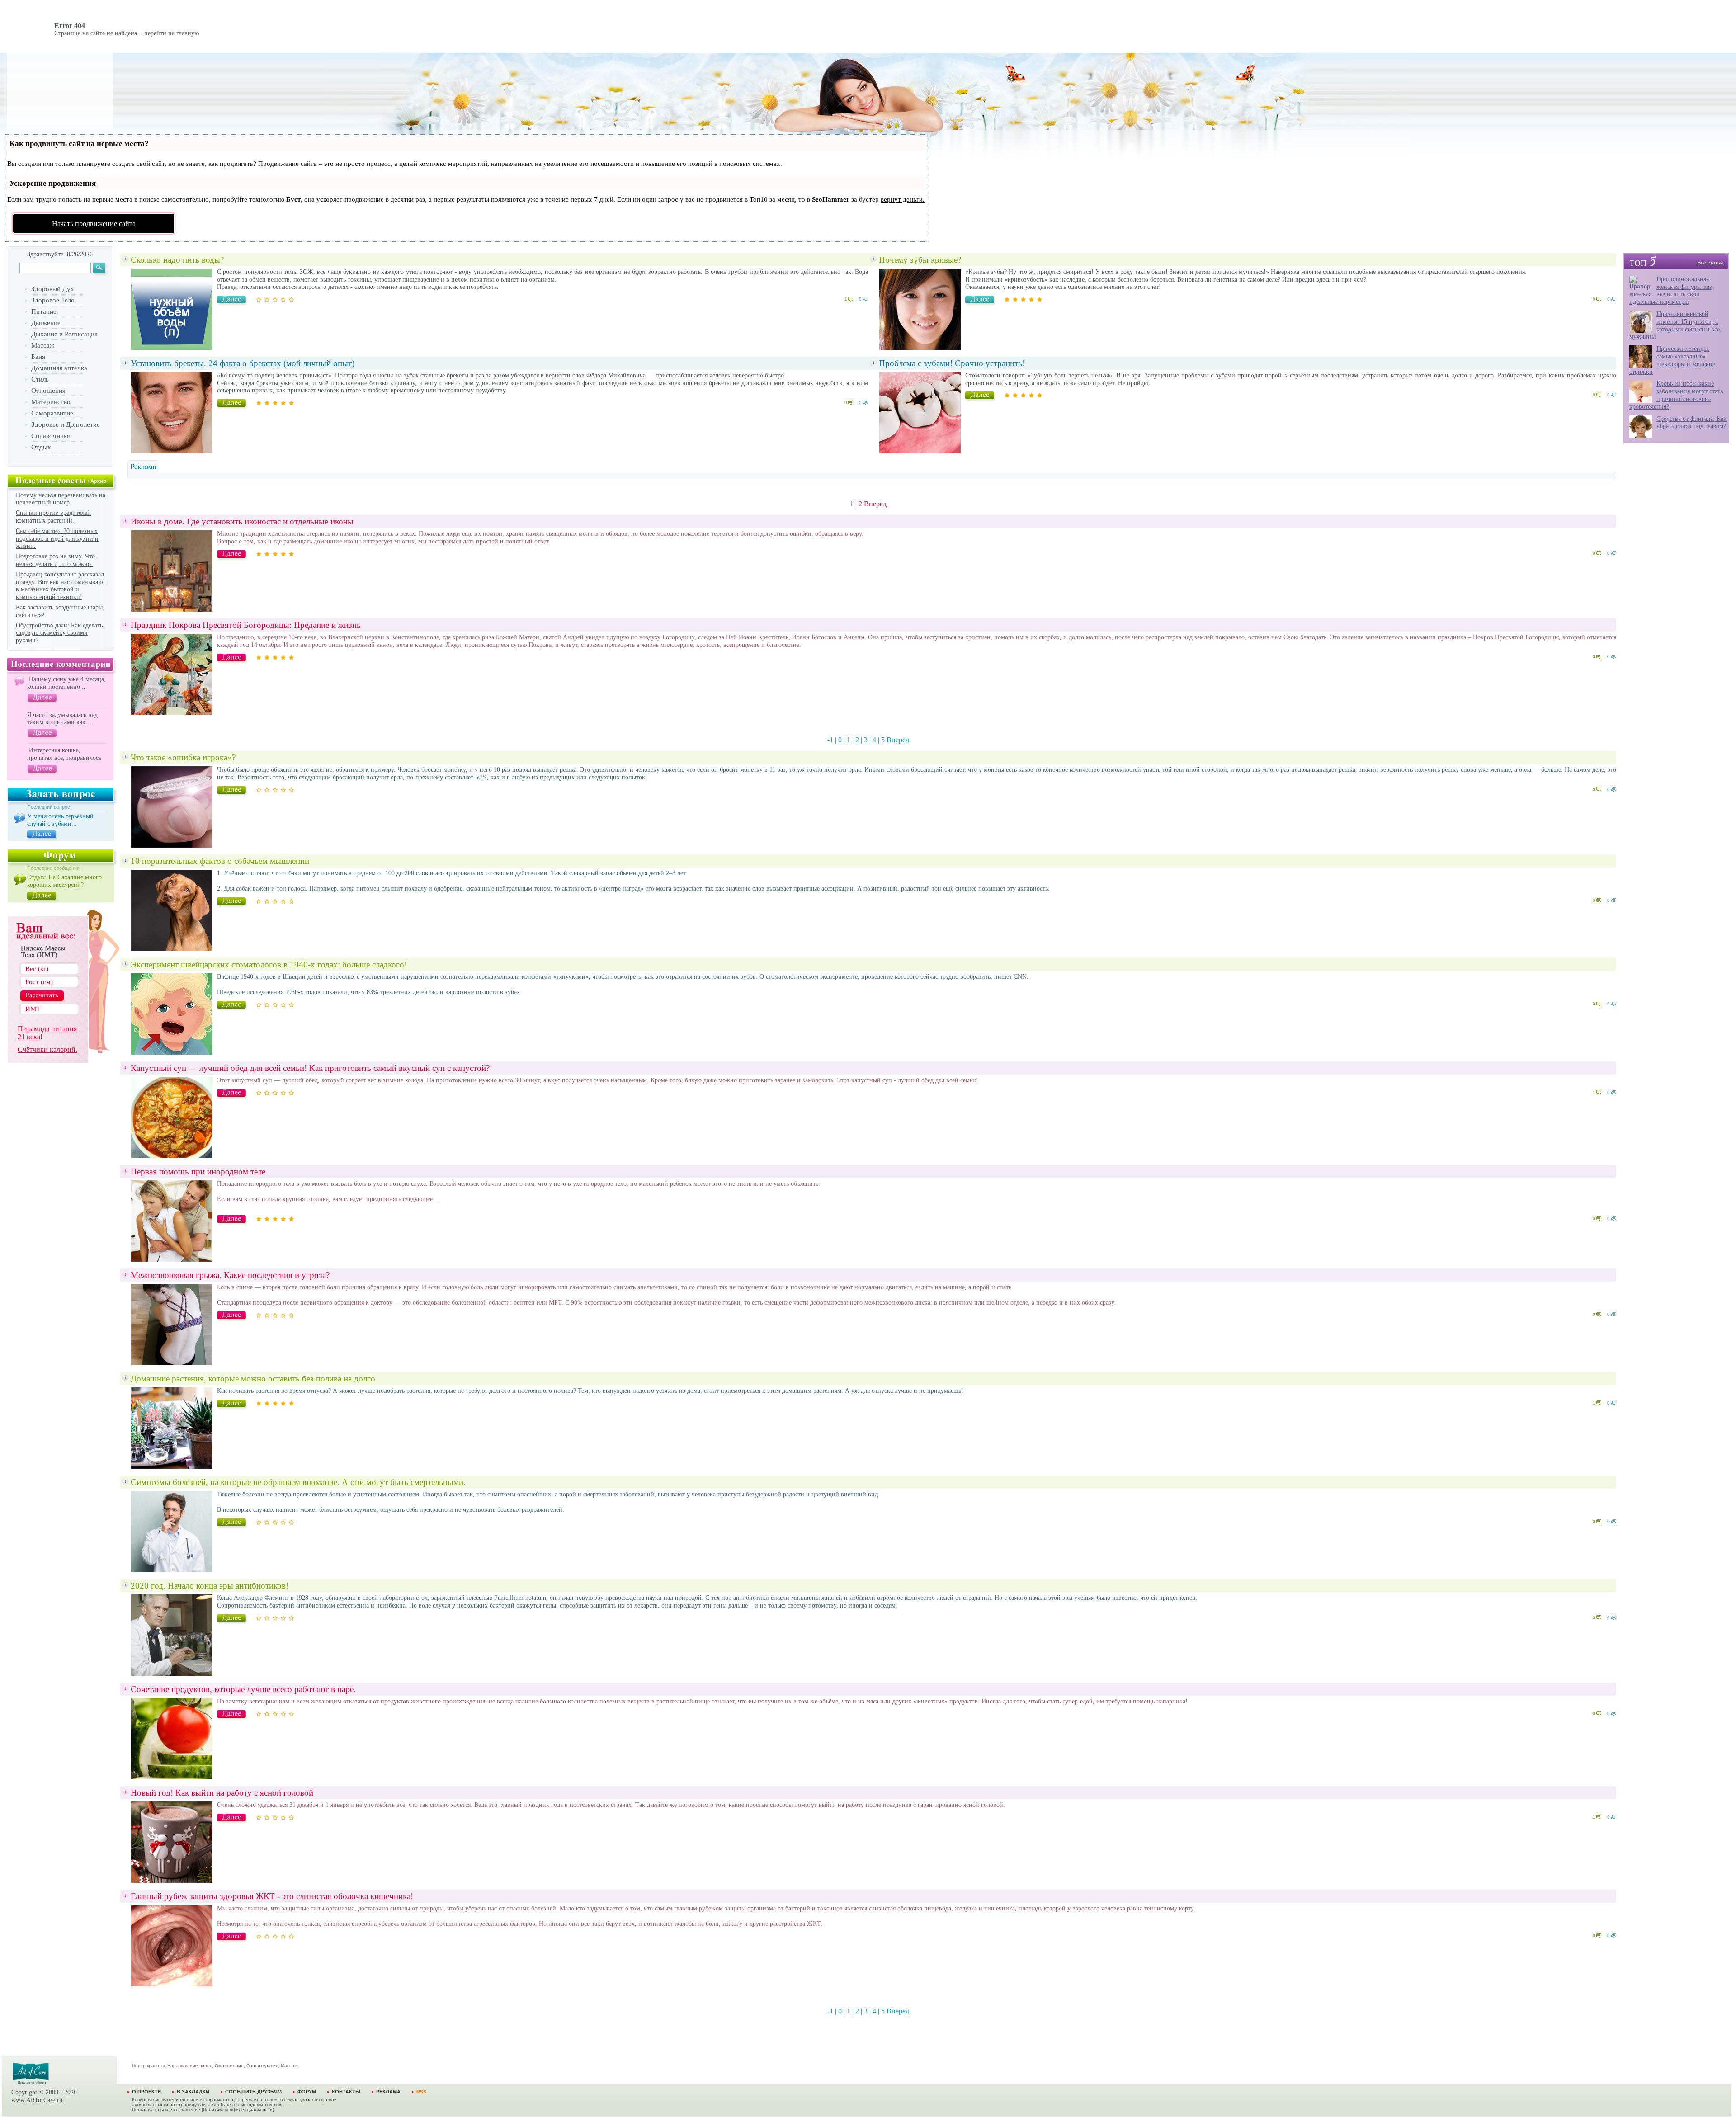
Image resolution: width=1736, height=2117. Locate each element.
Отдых (41, 447)
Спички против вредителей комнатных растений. (53, 517)
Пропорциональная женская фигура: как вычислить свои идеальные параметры (1671, 290)
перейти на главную (172, 33)
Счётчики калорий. (47, 1049)
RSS (421, 2092)
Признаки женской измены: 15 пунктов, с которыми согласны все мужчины (1675, 325)
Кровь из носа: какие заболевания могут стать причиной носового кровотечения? (1676, 395)
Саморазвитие (52, 413)
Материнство (51, 402)
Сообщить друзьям (253, 2092)
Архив (98, 481)
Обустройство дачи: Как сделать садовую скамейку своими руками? (59, 633)
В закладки (193, 2092)
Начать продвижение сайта (94, 224)
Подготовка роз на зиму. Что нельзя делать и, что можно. (55, 560)
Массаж (43, 345)
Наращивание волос (190, 2066)
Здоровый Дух (53, 289)
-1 (830, 740)
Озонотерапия (262, 2066)
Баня (38, 357)
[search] (100, 270)
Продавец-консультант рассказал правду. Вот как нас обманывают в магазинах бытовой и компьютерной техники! (61, 586)
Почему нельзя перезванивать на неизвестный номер (61, 499)
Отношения (48, 391)
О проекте (146, 2092)
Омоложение (229, 2066)
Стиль (40, 379)
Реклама (388, 2092)
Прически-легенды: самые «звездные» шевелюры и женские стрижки (1672, 360)
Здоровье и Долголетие (66, 424)
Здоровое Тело (53, 300)
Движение (46, 323)
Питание (44, 311)
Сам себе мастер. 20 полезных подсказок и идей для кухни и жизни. (57, 539)
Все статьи (1710, 263)
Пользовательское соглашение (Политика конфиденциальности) (203, 2110)
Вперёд (875, 504)
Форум (307, 2092)
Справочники (51, 436)
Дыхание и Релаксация (64, 334)
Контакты (346, 2092)
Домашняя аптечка (59, 368)
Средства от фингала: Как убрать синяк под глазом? (1691, 423)
